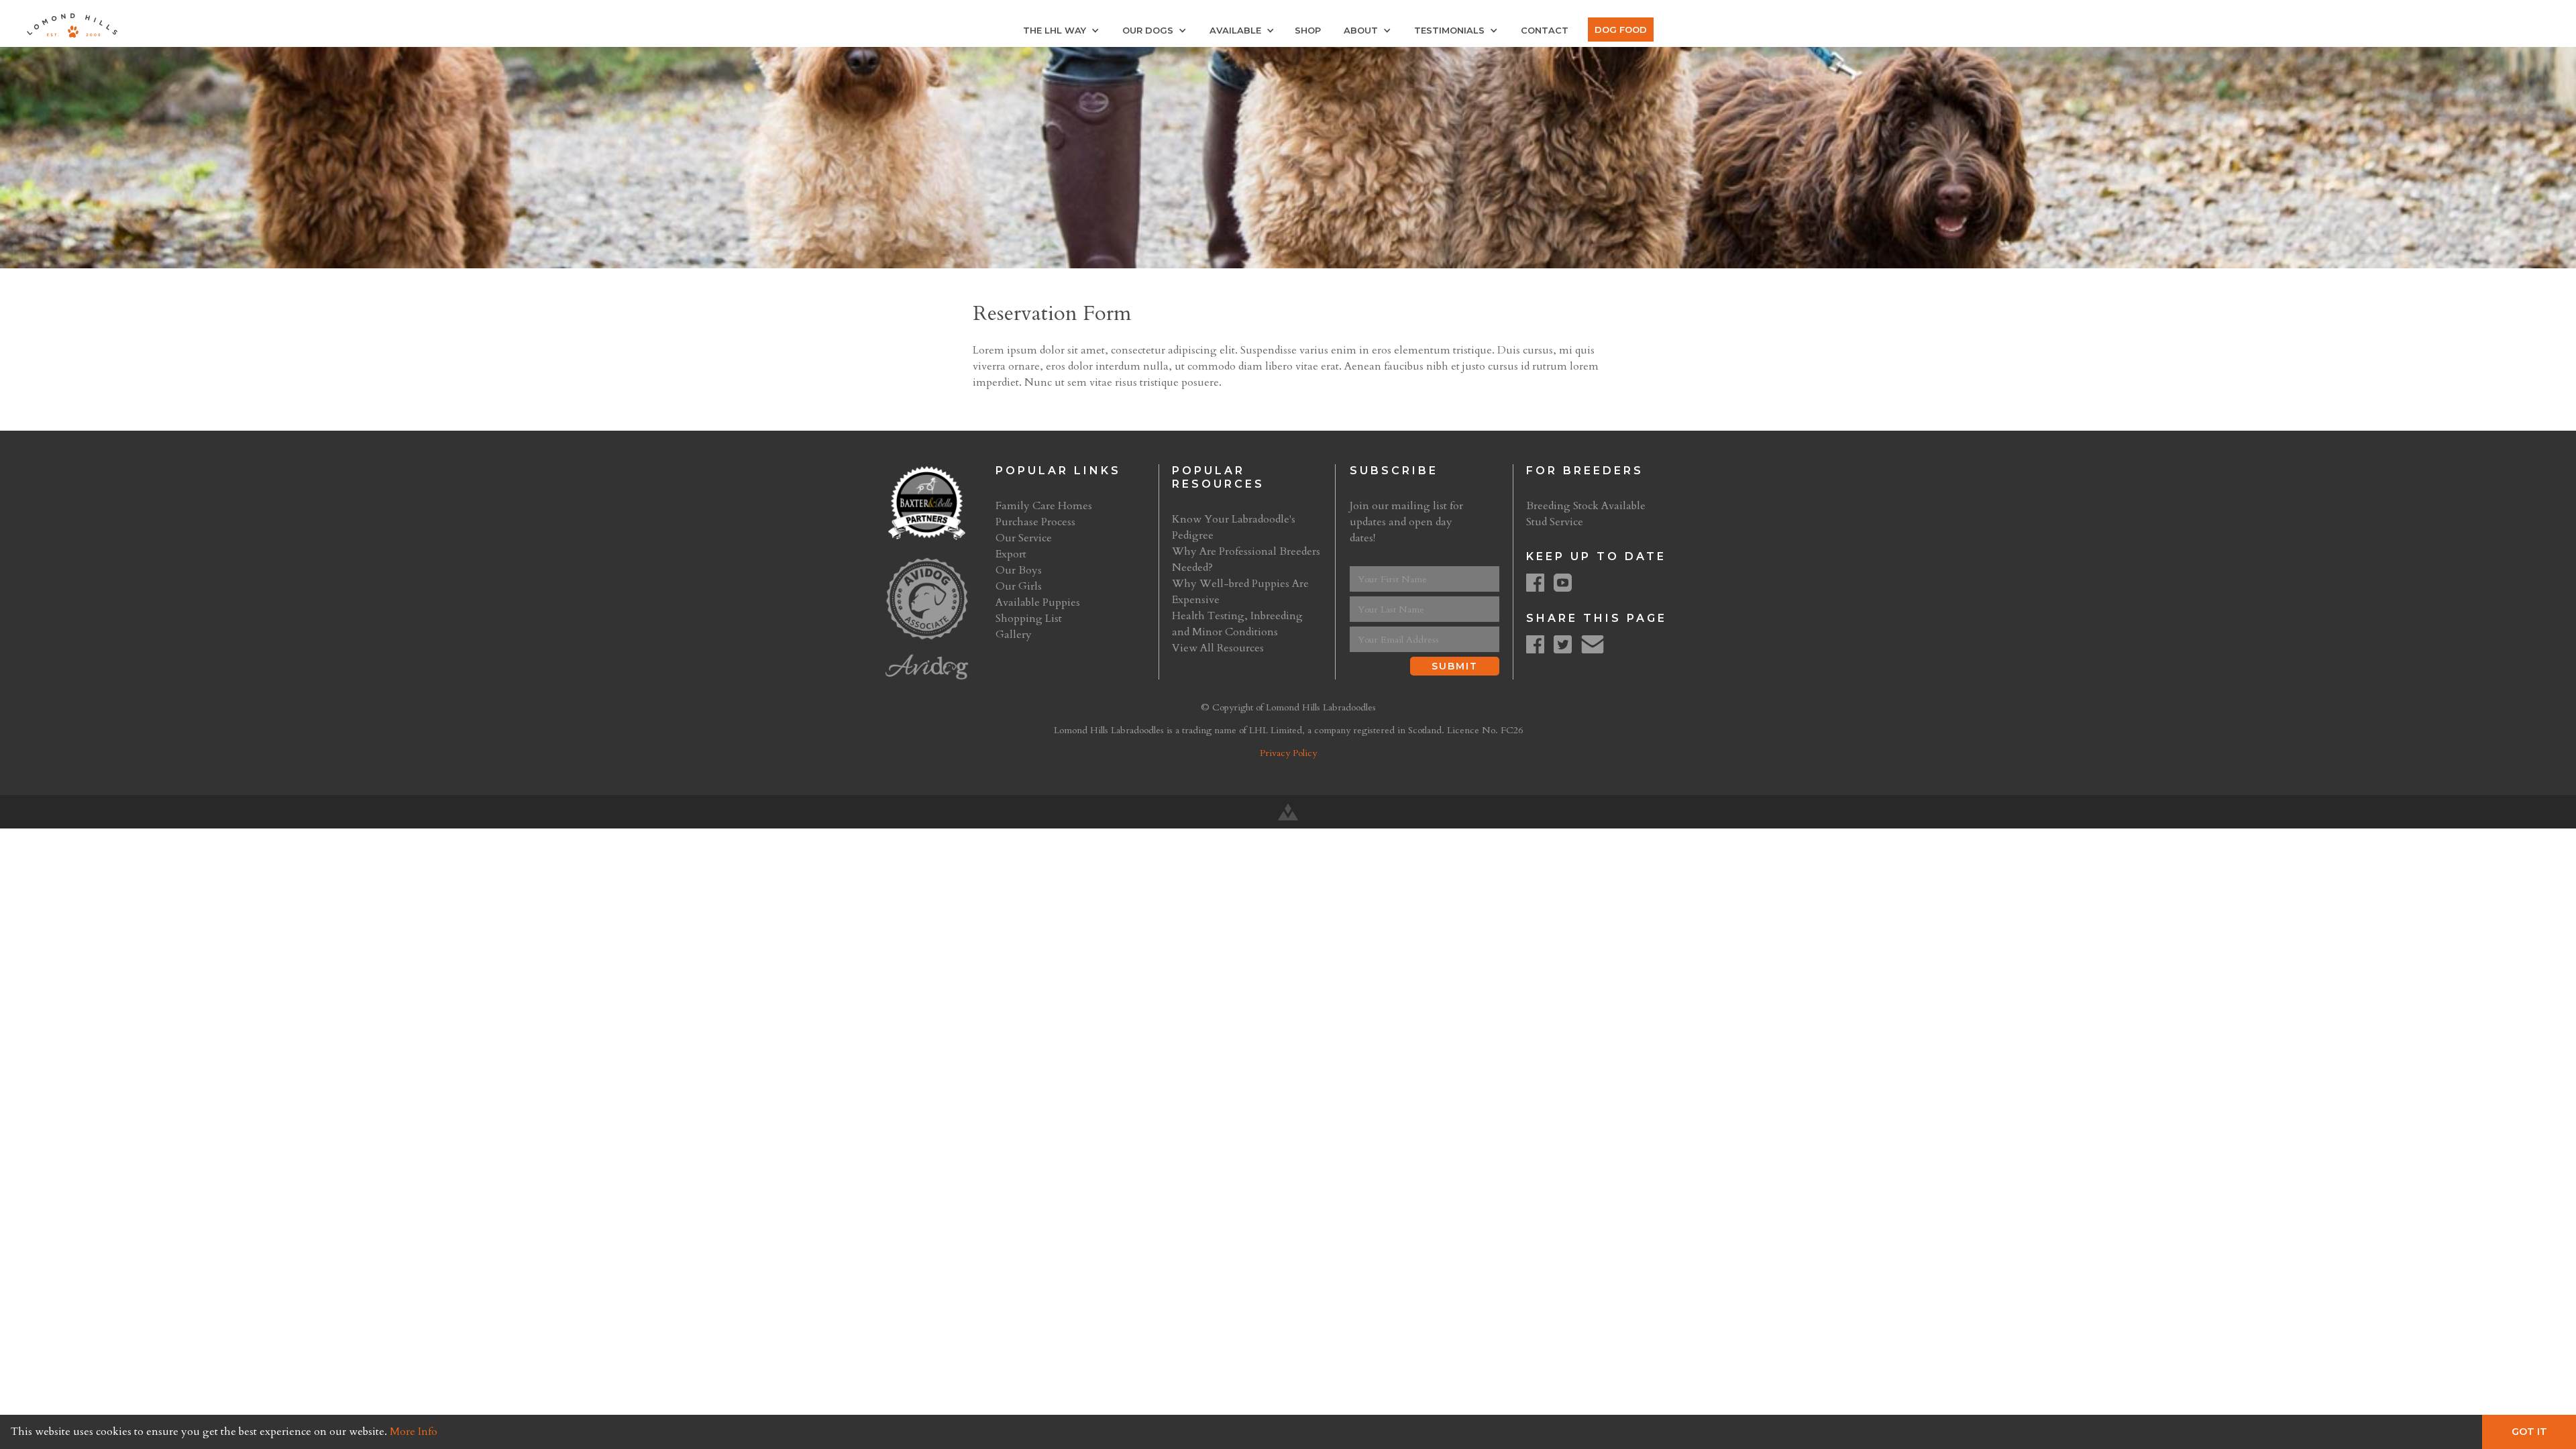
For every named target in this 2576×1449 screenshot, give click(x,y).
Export (1011, 554)
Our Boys (1019, 570)
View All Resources (1218, 648)
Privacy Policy (1288, 753)
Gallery (1014, 635)
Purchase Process (1035, 522)
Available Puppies (1038, 602)
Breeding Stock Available (1586, 506)
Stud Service (1555, 522)
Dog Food (1621, 30)
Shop (1308, 30)
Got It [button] (2529, 1432)
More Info (414, 1432)
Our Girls (1019, 586)
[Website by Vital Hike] (1288, 812)
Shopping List (1029, 619)
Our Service (1024, 538)
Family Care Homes (1044, 506)
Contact (1545, 30)
